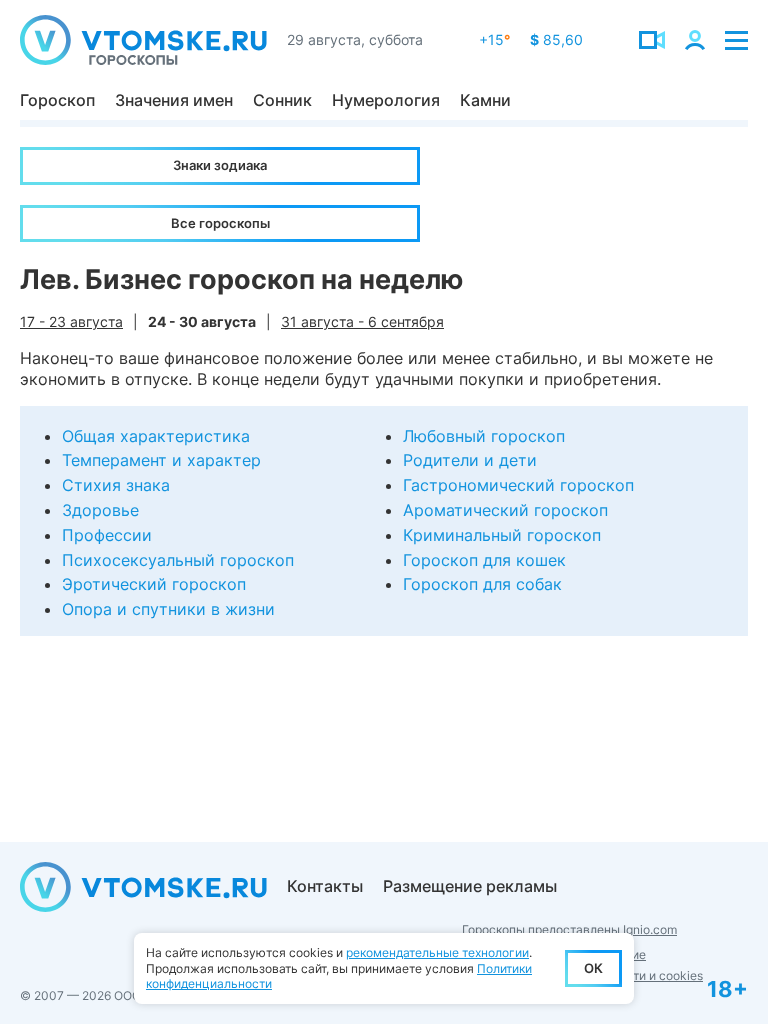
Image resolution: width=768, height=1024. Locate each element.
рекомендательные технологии (437, 952)
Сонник (282, 100)
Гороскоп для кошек (484, 560)
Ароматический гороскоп (505, 510)
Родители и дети (470, 460)
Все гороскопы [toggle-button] (220, 223)
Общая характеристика (156, 436)
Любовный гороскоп (484, 436)
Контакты (325, 886)
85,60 (556, 39)
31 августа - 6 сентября (362, 321)
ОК (593, 968)
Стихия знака (116, 485)
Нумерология (386, 100)
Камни (485, 100)
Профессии (107, 535)
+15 (494, 39)
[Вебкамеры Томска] (652, 40)
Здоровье (100, 510)
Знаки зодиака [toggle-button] (220, 165)
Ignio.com (650, 929)
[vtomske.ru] (143, 40)
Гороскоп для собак (482, 584)
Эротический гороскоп (154, 584)
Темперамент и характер (161, 460)
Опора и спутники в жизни (168, 609)
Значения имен (174, 100)
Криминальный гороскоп (502, 535)
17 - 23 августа (71, 321)
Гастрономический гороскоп (518, 485)
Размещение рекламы (470, 886)
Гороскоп (57, 100)
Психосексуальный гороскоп (178, 560)
